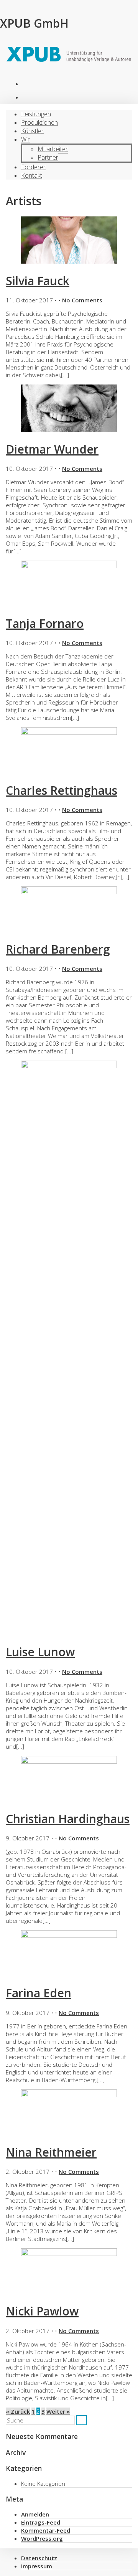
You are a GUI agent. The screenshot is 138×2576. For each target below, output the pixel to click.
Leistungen (36, 114)
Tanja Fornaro (45, 623)
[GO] (82, 2420)
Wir (25, 139)
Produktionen (29, 86)
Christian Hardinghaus (68, 1819)
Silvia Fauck (38, 281)
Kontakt (32, 175)
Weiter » (58, 2411)
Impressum (37, 2566)
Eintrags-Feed (41, 2522)
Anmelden (35, 2514)
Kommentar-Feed (46, 2530)
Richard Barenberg (58, 949)
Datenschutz (39, 2558)
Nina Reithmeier (51, 2152)
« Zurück (18, 2411)
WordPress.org (42, 2538)
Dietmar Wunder (52, 449)
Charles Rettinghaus (62, 790)
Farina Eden (39, 1993)
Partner (48, 157)
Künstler (32, 131)
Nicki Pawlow (42, 2311)
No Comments (82, 300)
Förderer (33, 167)
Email (29, 100)
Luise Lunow (40, 1652)
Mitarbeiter (53, 149)
